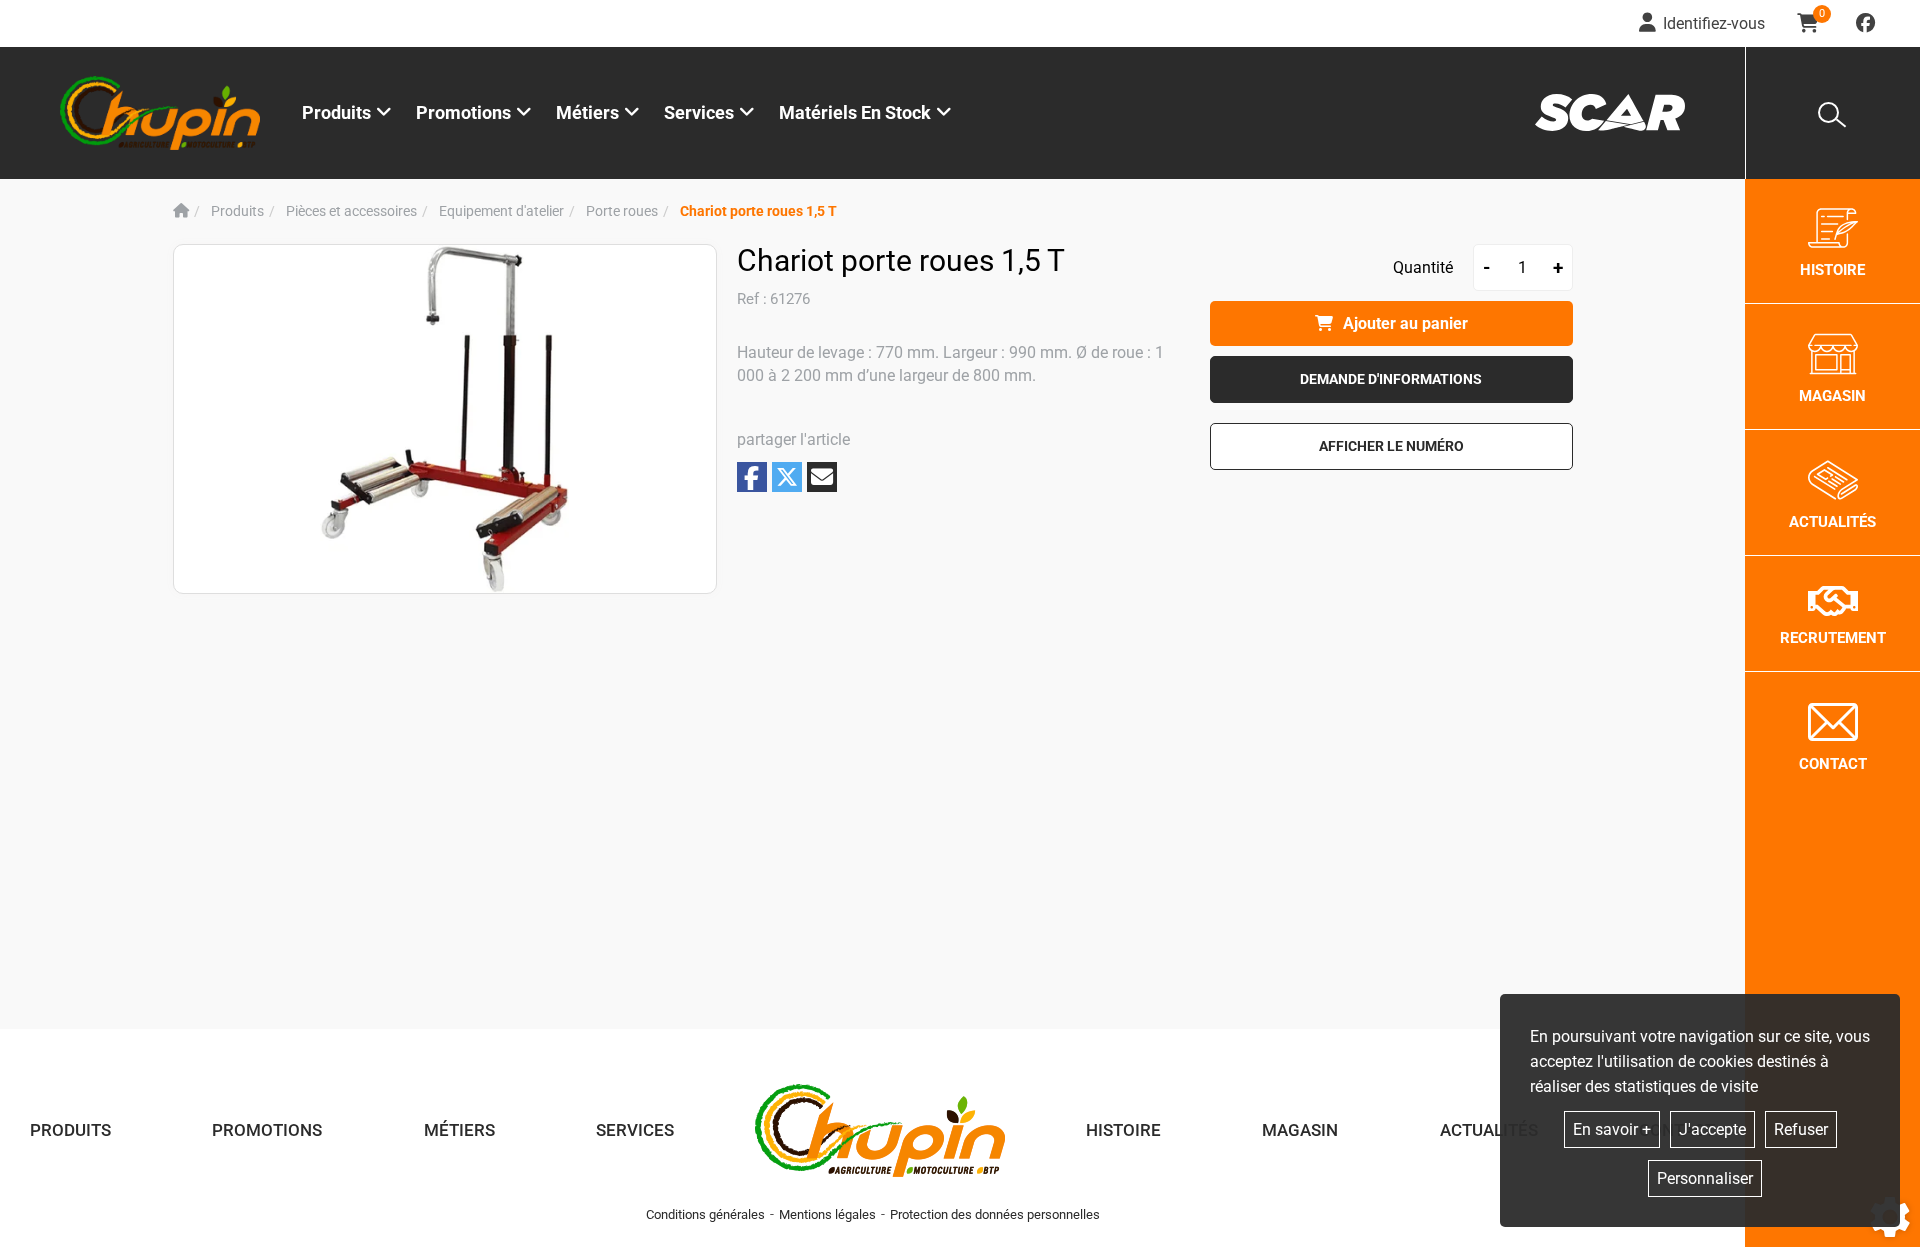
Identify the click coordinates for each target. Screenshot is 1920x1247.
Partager (752, 477)
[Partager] (822, 477)
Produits (336, 112)
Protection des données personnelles (995, 1214)
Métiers (459, 1130)
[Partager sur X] (787, 477)
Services (635, 1130)
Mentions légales (827, 1214)
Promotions (463, 112)
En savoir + (1612, 1129)
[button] (758, 211)
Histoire (1123, 1130)
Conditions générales (705, 1214)
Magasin (1300, 1130)
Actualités (1489, 1130)
